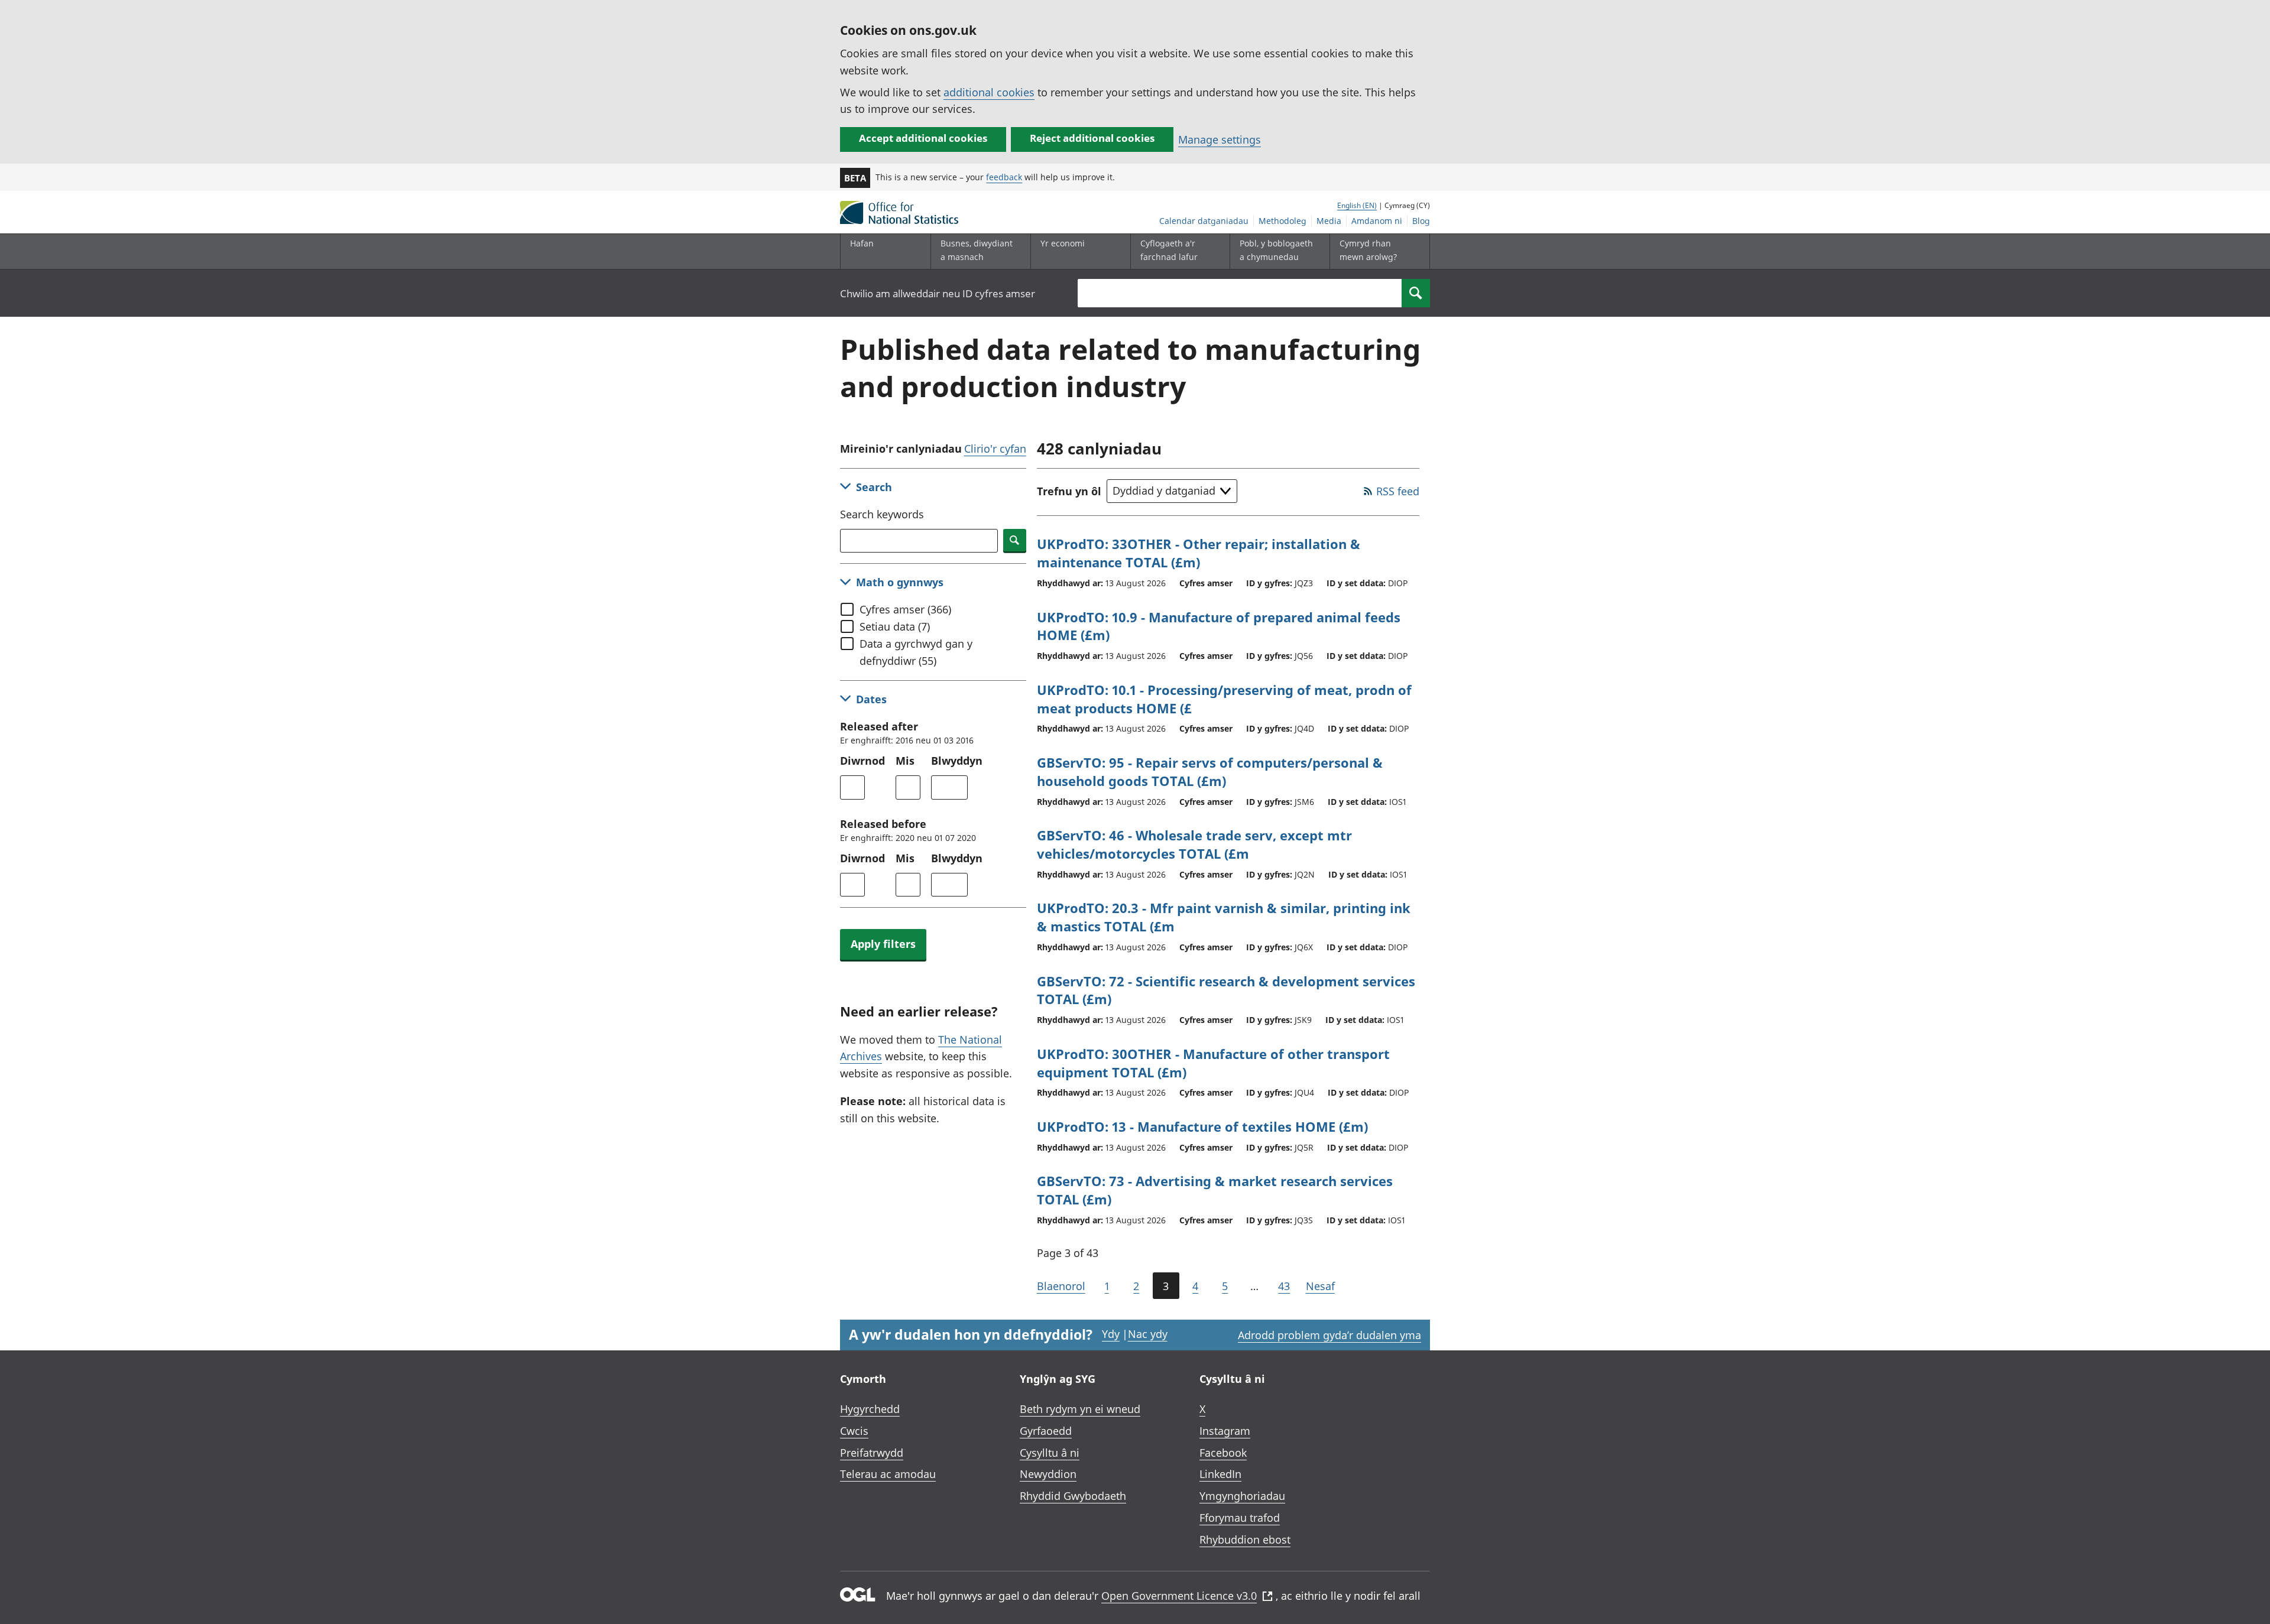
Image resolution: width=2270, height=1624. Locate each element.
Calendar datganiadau (1204, 221)
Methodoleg (1282, 221)
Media (1329, 221)
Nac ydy (1148, 1334)
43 (1284, 1286)
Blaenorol (1061, 1286)
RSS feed (1398, 491)
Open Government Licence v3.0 (1179, 1596)
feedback (1004, 177)
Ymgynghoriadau (1242, 1496)
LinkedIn (1220, 1474)
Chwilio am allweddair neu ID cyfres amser (938, 293)
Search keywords (882, 514)
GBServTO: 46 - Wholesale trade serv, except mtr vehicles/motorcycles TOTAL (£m (1194, 844)
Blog (1421, 221)
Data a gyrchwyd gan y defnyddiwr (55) (916, 652)
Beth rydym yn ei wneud (1080, 1409)
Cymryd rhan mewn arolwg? (1368, 250)
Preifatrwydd (872, 1453)
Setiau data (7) (895, 626)
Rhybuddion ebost (1245, 1539)
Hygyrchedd (870, 1409)
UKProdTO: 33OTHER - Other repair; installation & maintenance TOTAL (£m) (1199, 553)
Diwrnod (862, 761)
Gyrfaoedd (1046, 1431)
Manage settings (1220, 139)
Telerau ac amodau (888, 1474)
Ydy (1111, 1334)
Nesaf (1320, 1286)
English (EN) (1357, 205)
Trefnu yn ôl (1069, 491)
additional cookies (989, 92)
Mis (905, 761)
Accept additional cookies (923, 138)
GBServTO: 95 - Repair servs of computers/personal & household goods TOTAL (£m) (1210, 772)
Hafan (862, 243)
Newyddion (1048, 1474)
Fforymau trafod (1240, 1518)
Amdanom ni (1377, 221)
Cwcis (854, 1431)
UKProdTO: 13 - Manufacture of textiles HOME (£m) (1202, 1126)
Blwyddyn (957, 761)
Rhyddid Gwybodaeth (1073, 1496)
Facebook (1223, 1453)
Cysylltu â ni (1050, 1453)
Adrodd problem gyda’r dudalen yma (1329, 1335)
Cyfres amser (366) (905, 609)
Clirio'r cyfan (995, 449)
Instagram (1225, 1431)
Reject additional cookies (1092, 138)
